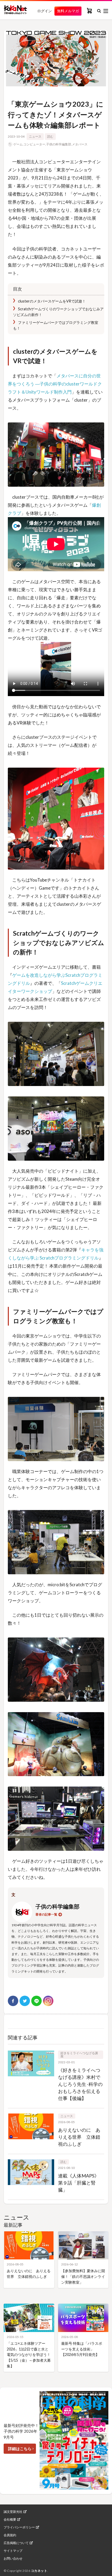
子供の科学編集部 (59, 144)
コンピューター (34, 144)
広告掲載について (16, 2543)
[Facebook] (13, 2001)
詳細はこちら (20, 2449)
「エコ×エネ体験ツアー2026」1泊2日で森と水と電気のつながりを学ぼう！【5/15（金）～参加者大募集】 (29, 2355)
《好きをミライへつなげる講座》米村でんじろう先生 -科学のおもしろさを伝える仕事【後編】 (80, 2084)
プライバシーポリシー (19, 2527)
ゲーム (18, 144)
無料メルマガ (68, 11)
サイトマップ (13, 2551)
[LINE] (36, 2001)
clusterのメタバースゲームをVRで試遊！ (51, 301)
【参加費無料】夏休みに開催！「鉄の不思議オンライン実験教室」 (83, 2276)
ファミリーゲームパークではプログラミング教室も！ (56, 325)
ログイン (45, 11)
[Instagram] (48, 2001)
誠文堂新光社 (13, 2512)
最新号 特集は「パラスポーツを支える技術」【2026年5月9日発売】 (82, 2349)
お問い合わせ (13, 2559)
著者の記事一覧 (46, 1914)
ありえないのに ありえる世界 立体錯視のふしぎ (79, 2137)
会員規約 (10, 2535)
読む (50, 136)
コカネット (39, 2571)
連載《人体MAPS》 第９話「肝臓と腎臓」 (79, 2183)
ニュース (35, 136)
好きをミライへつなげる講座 (79, 2055)
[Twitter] (25, 2001)
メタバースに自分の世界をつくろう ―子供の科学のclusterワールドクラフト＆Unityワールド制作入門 (55, 384)
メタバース (80, 144)
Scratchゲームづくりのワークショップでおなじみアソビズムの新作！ (58, 312)
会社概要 (10, 2520)
